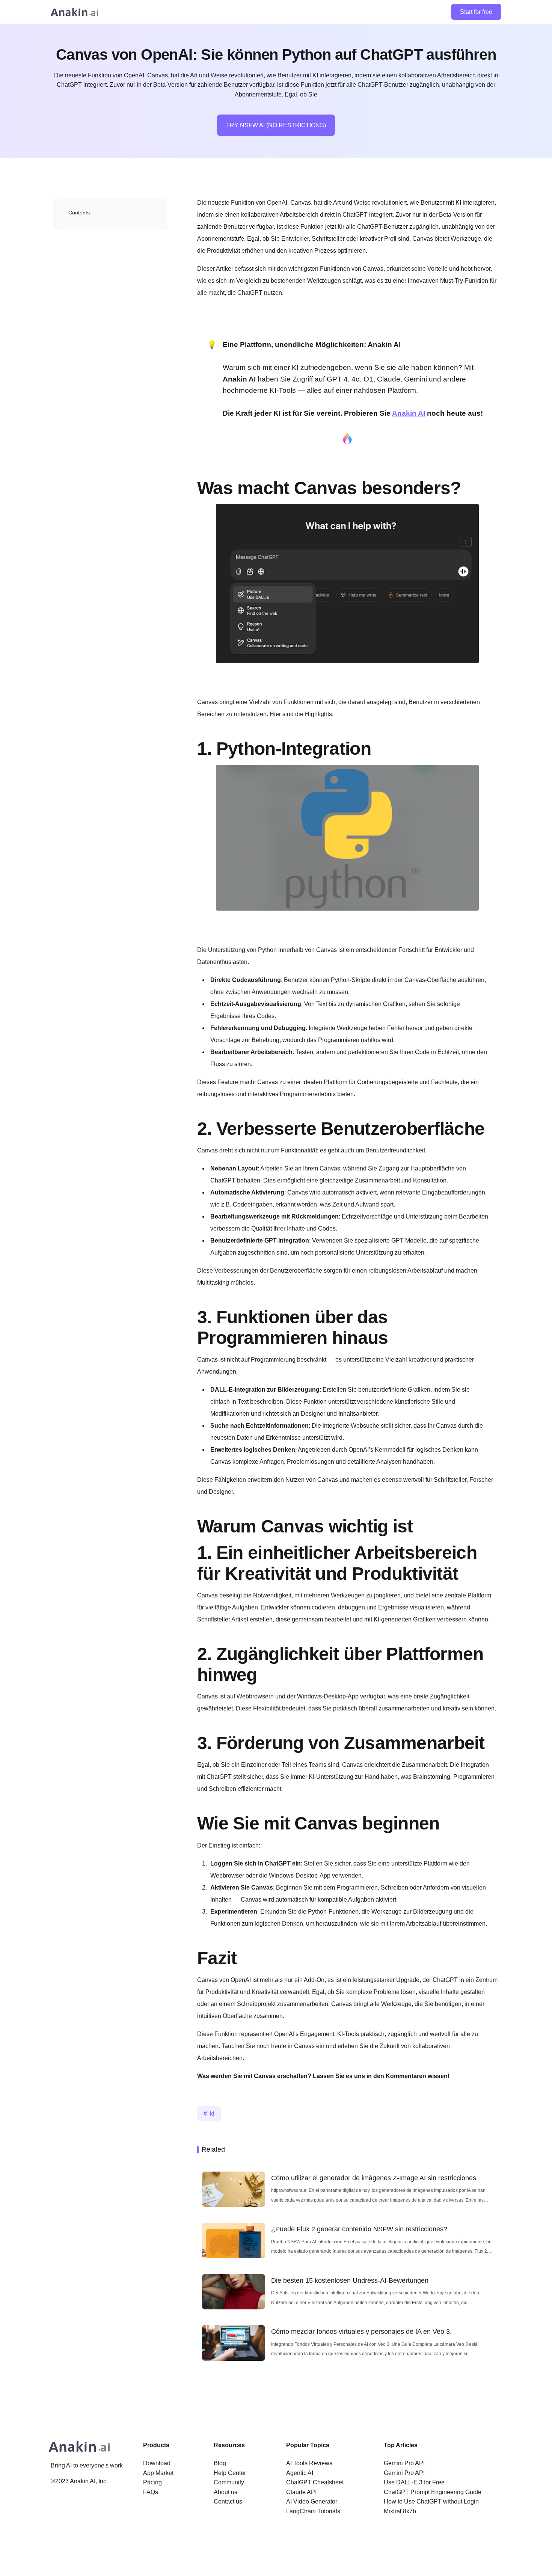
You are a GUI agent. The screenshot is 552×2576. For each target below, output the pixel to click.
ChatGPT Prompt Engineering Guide (433, 2492)
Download (157, 2463)
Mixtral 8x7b (400, 2511)
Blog (220, 2463)
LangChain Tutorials (313, 2511)
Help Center (230, 2473)
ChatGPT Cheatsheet (315, 2482)
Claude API (301, 2492)
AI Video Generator (312, 2501)
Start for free (476, 12)
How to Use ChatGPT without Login (431, 2501)
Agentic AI (300, 2473)
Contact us (228, 2501)
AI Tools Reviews (309, 2463)
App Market (158, 2473)
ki (212, 2114)
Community (229, 2482)
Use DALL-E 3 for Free (414, 2482)
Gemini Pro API (404, 2463)
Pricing (152, 2482)
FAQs (151, 2492)
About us (225, 2492)
